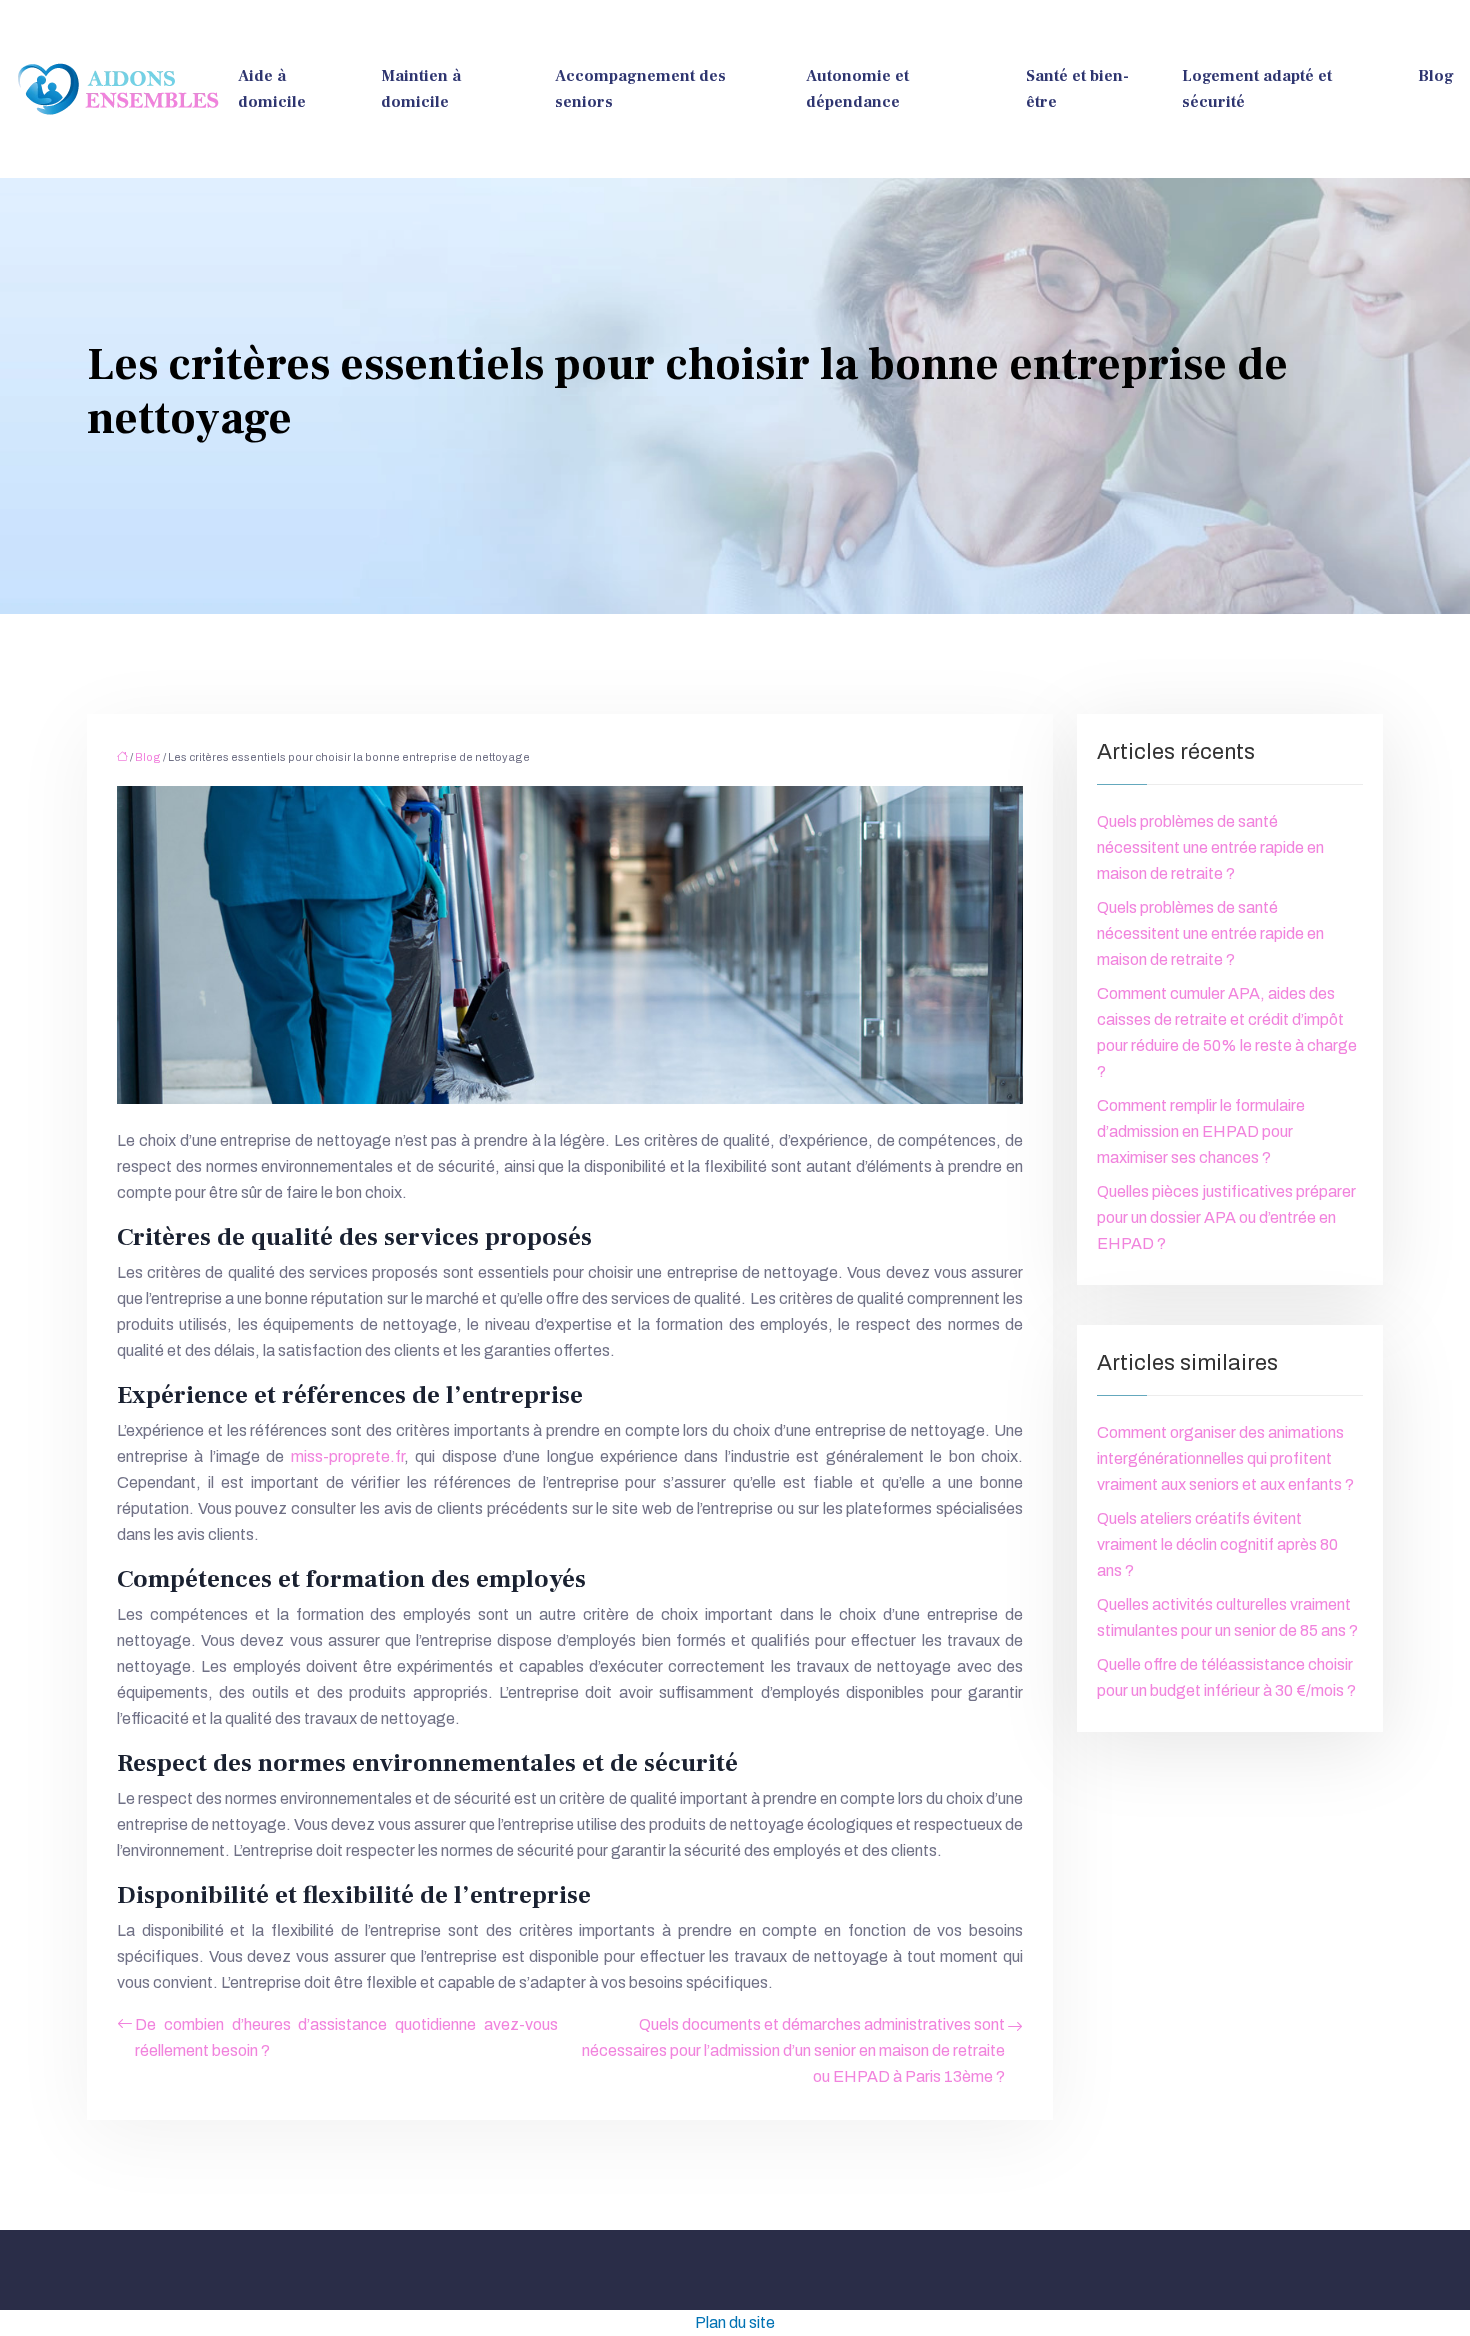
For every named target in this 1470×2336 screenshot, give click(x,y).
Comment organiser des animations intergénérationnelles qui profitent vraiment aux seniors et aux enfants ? (1225, 1458)
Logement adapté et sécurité (1257, 89)
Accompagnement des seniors (640, 89)
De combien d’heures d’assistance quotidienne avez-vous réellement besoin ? (346, 2037)
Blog (1436, 76)
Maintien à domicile (421, 89)
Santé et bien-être (1077, 89)
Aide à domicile (272, 89)
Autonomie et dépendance (857, 89)
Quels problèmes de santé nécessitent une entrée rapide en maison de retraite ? (1210, 847)
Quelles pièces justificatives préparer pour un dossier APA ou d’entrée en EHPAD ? (1226, 1217)
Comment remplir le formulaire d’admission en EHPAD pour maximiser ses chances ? (1201, 1131)
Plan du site (735, 2322)
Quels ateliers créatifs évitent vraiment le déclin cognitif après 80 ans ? (1217, 1544)
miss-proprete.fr (347, 1456)
